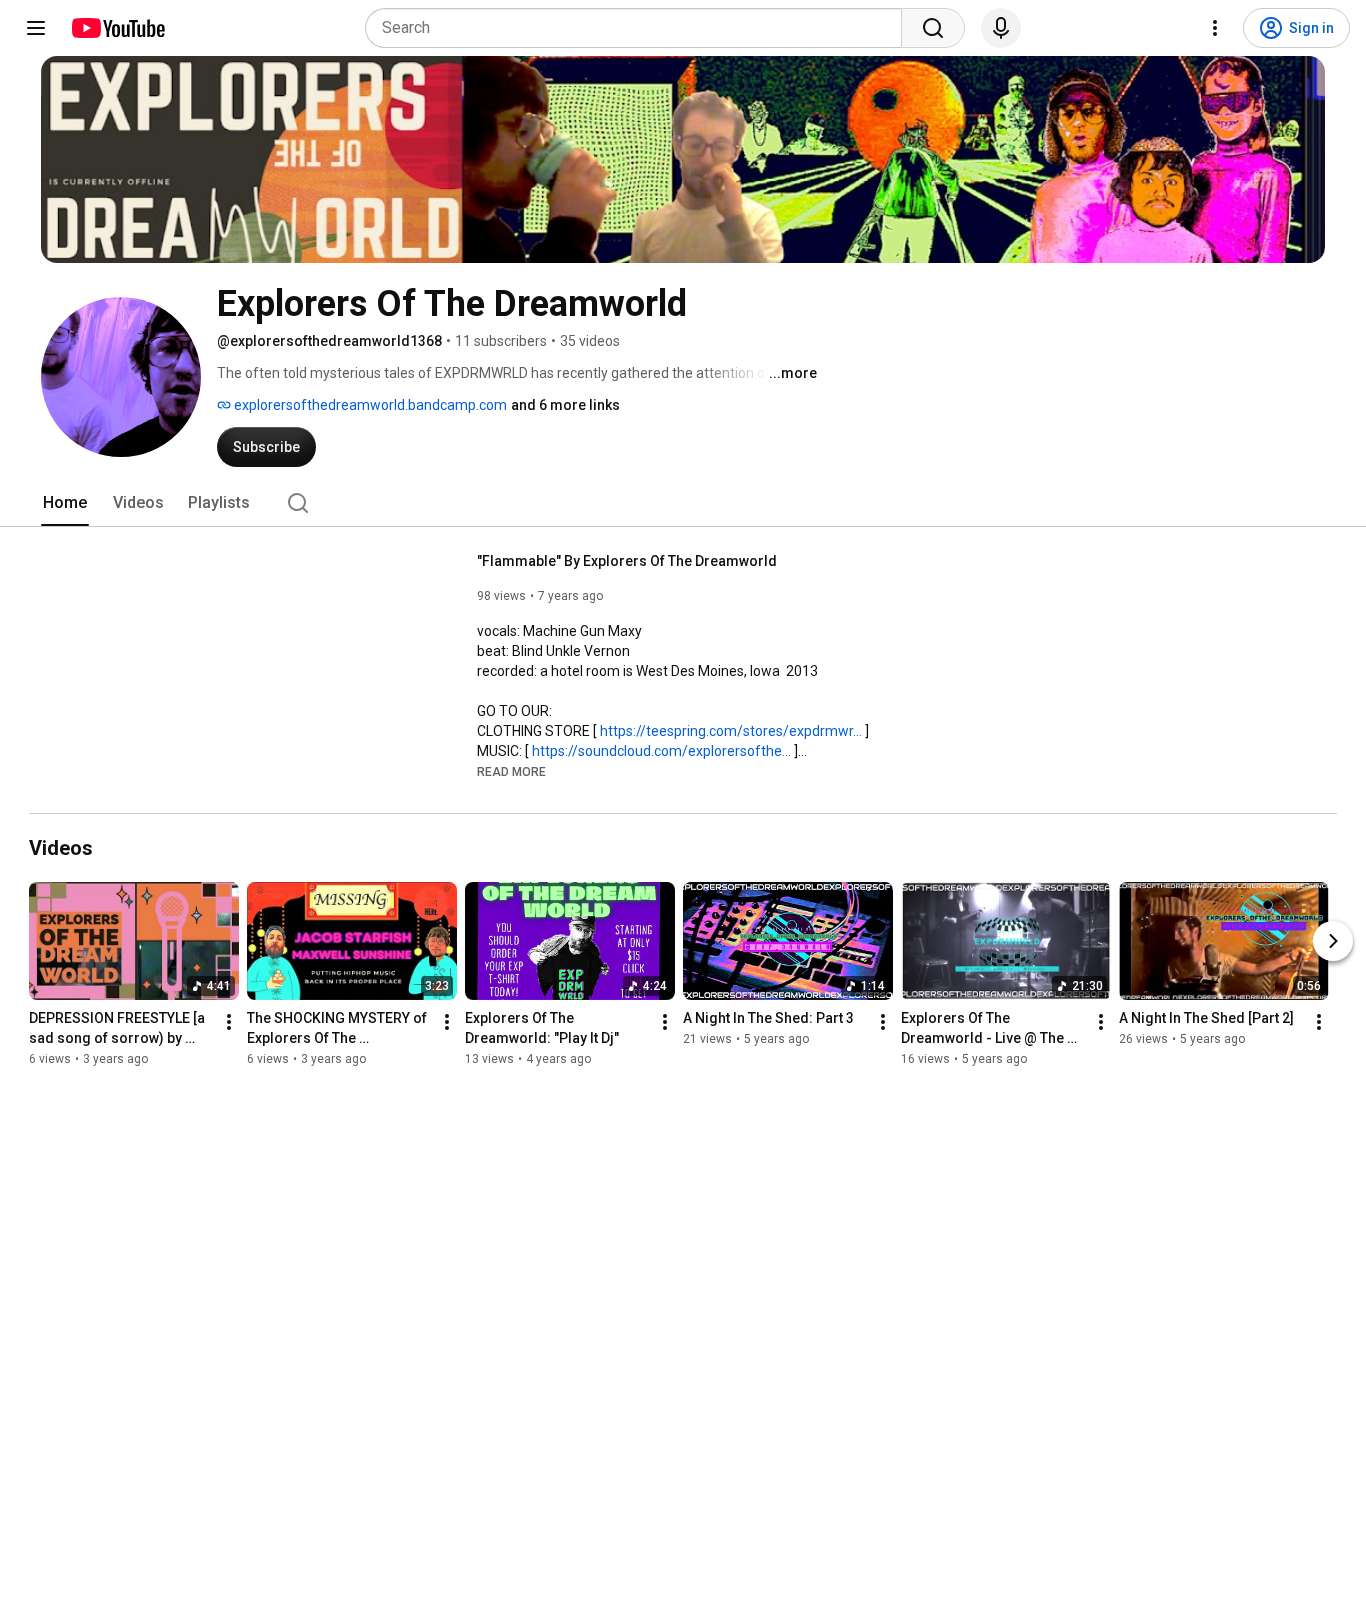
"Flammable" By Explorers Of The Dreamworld (627, 561)
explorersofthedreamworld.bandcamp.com (369, 405)
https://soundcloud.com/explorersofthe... (661, 751)
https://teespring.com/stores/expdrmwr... (731, 731)
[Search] (933, 28)
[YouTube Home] (117, 28)
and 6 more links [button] (565, 405)
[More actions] (229, 1022)
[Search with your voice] (1001, 28)
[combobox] (639, 28)
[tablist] (683, 503)
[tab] (65, 503)
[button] (511, 771)
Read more (511, 772)
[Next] (1333, 941)
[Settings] (1215, 28)
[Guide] (36, 28)
